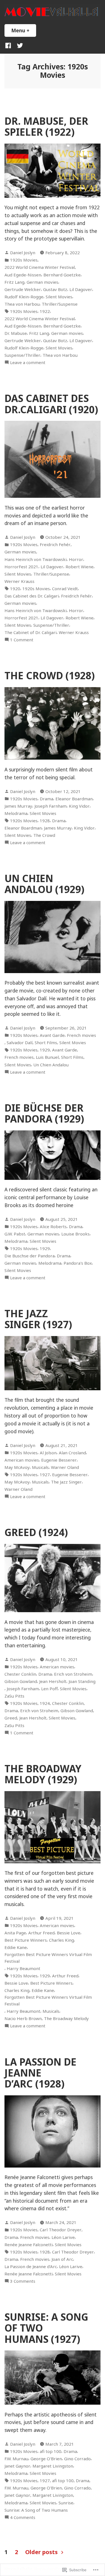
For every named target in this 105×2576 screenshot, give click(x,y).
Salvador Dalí (20, 1042)
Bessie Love (69, 1933)
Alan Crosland (72, 1453)
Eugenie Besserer (59, 1460)
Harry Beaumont (24, 1968)
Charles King (61, 1940)
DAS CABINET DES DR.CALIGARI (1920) (51, 404)
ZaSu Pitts (14, 1696)
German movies (42, 282)
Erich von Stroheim (73, 1674)
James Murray (18, 806)
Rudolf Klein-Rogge (24, 297)
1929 (45, 1050)
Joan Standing (82, 1681)
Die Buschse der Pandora (30, 1256)
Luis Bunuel (47, 1057)
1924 (45, 1703)
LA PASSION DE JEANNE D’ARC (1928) (40, 2073)
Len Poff (49, 1689)
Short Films (46, 1042)
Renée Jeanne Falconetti (29, 2245)
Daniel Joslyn (23, 253)
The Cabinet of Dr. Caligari (31, 632)
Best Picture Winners (26, 1940)
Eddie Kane (16, 1947)
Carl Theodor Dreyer (61, 2230)
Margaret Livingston (53, 2466)
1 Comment (22, 640)
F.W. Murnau (16, 2459)
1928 (45, 821)
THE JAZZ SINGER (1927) (38, 1319)
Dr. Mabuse (16, 333)
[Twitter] (19, 45)
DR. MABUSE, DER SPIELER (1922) (46, 126)
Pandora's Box (78, 1263)
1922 (45, 311)
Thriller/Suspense (60, 304)
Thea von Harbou (22, 304)
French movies (81, 1035)
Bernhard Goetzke (62, 275)
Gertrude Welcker (23, 289)
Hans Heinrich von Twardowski (36, 559)
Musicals (40, 1467)
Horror (76, 559)
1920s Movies (24, 260)
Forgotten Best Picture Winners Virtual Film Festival (48, 1958)
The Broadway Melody (66, 2018)
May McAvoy (17, 1467)
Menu (24, 30)
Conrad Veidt (65, 589)
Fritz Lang (14, 282)
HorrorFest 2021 (21, 567)
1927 (45, 1475)
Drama (46, 799)
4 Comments (23, 2517)
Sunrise (66, 2503)
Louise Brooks (75, 1234)
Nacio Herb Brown (23, 2018)
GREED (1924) (36, 1532)
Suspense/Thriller (22, 355)
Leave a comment (28, 363)
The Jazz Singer (66, 1482)
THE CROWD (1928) (50, 675)
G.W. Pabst (15, 1234)
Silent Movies (59, 297)
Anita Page (15, 1933)
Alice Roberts (53, 1226)
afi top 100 (51, 2451)
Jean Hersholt (53, 1681)
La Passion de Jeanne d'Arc (31, 2266)
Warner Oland (65, 1467)
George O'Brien (46, 2459)
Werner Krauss (19, 581)
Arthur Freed (41, 1933)
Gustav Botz (55, 289)
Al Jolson (48, 1453)
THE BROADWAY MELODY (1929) (43, 1774)
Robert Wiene (80, 567)
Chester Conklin (20, 1674)
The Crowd (44, 835)
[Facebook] (9, 45)
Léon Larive (63, 2237)
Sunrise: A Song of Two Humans (36, 2510)
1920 (15, 589)
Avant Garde (52, 1035)
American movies (22, 1460)
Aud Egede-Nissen (23, 275)
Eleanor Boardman (74, 799)
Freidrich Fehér (55, 544)
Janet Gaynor (17, 2466)
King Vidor (79, 806)
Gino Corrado (77, 2459)
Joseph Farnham (51, 806)
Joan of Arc (62, 2259)
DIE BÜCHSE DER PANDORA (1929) (44, 1113)
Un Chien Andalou (51, 1065)
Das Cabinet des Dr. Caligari (32, 596)
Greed (11, 1718)
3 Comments (23, 2281)
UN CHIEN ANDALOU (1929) (44, 884)
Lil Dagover (81, 289)
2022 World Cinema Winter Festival (40, 267)
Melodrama (16, 813)
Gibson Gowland (21, 1681)
